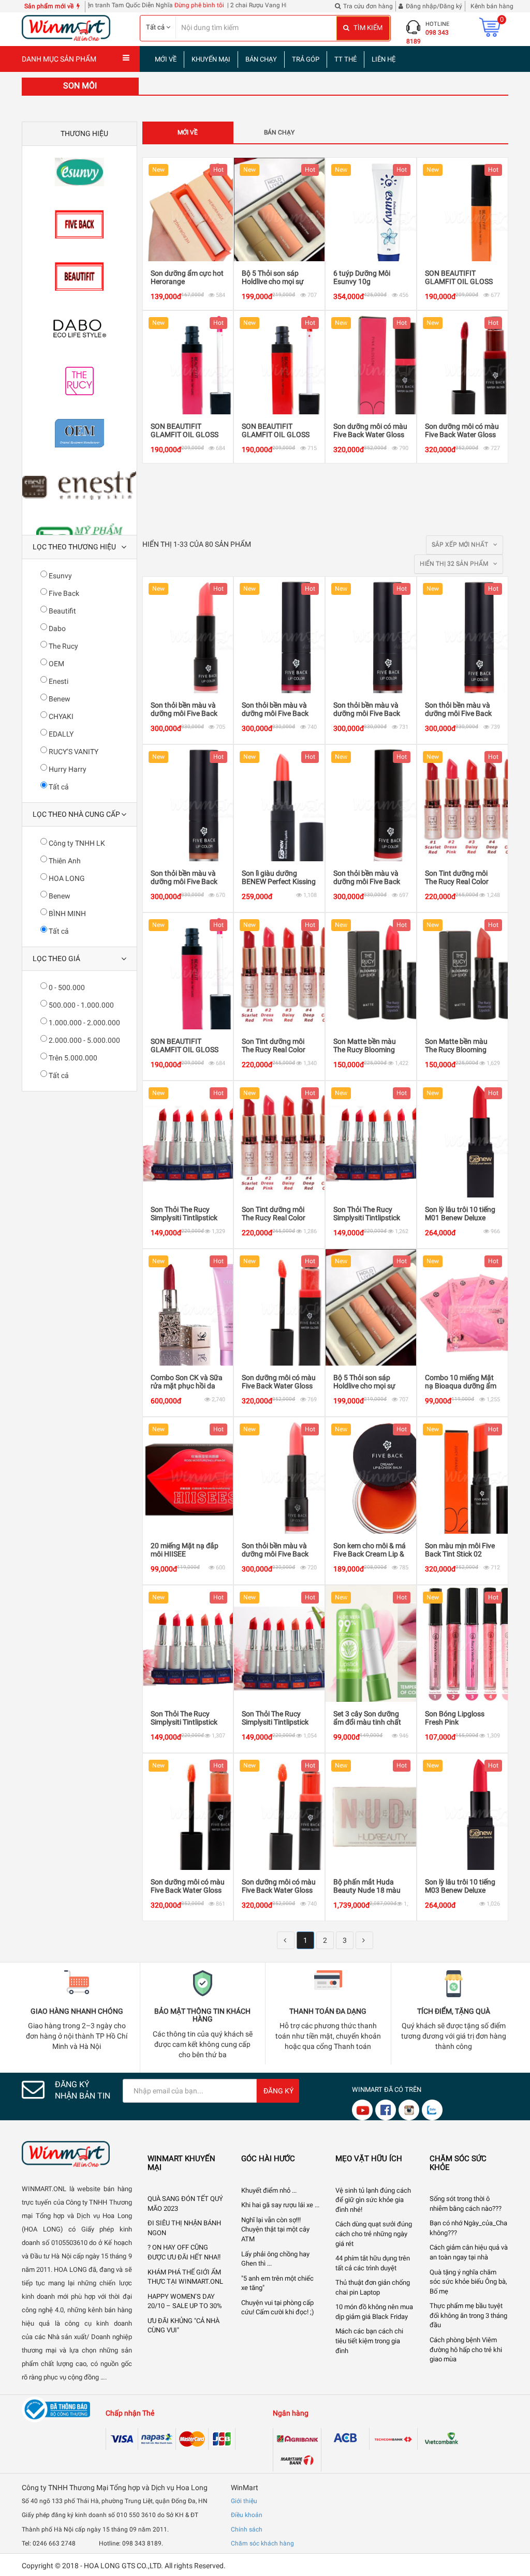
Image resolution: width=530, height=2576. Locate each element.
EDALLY (60, 734)
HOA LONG (66, 878)
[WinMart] (77, 2154)
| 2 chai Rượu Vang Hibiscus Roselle (226, 5)
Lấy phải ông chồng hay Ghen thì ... (275, 2259)
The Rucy (63, 646)
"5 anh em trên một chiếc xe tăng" (277, 2283)
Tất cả (58, 787)
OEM (56, 664)
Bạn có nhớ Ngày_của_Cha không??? (468, 2228)
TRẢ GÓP (306, 59)
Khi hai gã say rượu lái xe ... (280, 2205)
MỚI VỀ (166, 59)
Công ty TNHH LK (76, 843)
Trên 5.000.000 (72, 1058)
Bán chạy (279, 132)
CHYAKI (60, 716)
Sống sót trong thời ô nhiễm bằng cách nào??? (466, 2204)
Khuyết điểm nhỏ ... (269, 2190)
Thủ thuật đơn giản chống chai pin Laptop (373, 2287)
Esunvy (60, 576)
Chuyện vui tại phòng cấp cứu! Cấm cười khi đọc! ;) (278, 2308)
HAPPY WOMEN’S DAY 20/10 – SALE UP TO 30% (185, 2301)
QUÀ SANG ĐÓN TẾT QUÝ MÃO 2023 (185, 2204)
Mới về (188, 132)
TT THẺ (345, 59)
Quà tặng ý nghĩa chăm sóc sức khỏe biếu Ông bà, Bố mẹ (468, 2282)
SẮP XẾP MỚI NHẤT (461, 545)
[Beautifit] (79, 276)
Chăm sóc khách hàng (262, 2543)
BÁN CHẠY (261, 59)
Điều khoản (247, 2515)
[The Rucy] (79, 381)
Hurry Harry (67, 769)
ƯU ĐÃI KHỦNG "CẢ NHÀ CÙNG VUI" (183, 2326)
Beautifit (62, 611)
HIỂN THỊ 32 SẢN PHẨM (455, 564)
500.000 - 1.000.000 (80, 1005)
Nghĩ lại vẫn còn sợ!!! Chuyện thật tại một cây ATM (275, 2229)
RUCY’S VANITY (73, 752)
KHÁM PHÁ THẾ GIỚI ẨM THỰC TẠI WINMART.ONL (185, 2277)
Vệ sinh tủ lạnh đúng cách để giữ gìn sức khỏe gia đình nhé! (373, 2200)
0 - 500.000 (66, 987)
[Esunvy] (79, 172)
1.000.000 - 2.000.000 (84, 1023)
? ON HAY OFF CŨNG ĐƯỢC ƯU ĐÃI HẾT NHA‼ (184, 2252)
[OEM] (79, 433)
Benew (59, 699)
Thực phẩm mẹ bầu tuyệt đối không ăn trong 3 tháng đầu (468, 2315)
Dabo (56, 628)
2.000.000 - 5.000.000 (84, 1040)
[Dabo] (79, 329)
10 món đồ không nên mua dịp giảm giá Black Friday (374, 2312)
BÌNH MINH (67, 913)
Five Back (63, 593)
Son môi (80, 86)
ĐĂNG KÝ (278, 2091)
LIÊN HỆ (384, 59)
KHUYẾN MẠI (211, 59)
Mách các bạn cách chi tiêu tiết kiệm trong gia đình (369, 2341)
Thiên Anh (64, 861)
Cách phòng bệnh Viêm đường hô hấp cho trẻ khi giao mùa (466, 2349)
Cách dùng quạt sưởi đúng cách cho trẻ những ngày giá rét (374, 2234)
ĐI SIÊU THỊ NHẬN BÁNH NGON (184, 2228)
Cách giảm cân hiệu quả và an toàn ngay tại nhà (469, 2252)
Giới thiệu (244, 2501)
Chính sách (247, 2529)
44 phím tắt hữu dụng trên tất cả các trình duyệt (373, 2263)
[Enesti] (79, 485)
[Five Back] (79, 224)
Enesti (58, 681)
